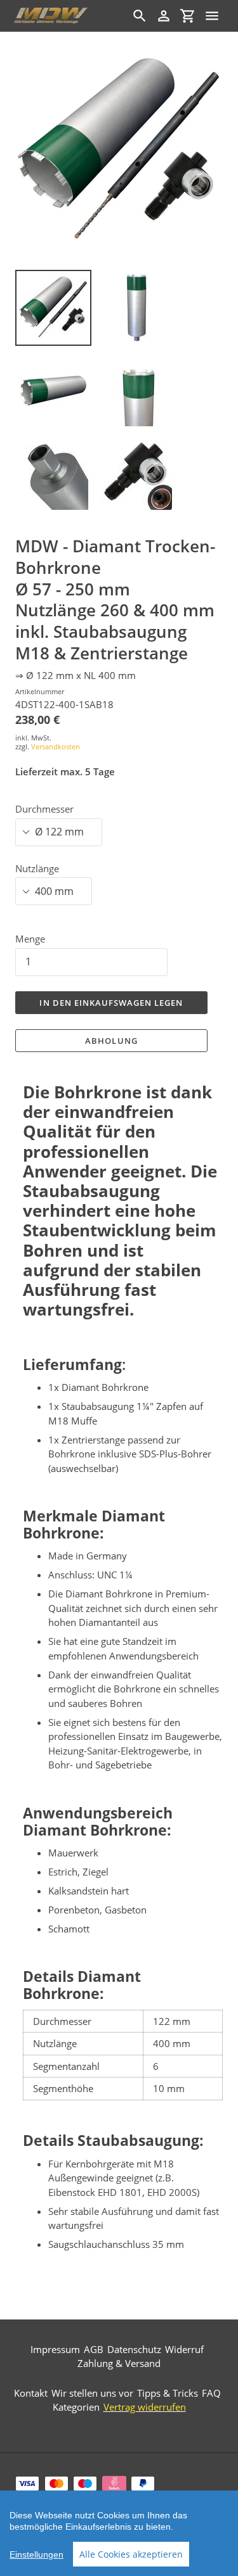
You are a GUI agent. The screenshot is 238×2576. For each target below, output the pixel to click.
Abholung (111, 1041)
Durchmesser (44, 809)
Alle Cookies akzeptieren (131, 2554)
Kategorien (76, 2407)
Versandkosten (56, 746)
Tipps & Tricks (168, 2393)
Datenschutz (134, 2349)
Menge (30, 939)
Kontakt (31, 2393)
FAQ (211, 2393)
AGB (94, 2349)
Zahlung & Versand (119, 2363)
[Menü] (212, 16)
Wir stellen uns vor (92, 2393)
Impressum (55, 2349)
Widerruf (184, 2349)
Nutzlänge (37, 868)
